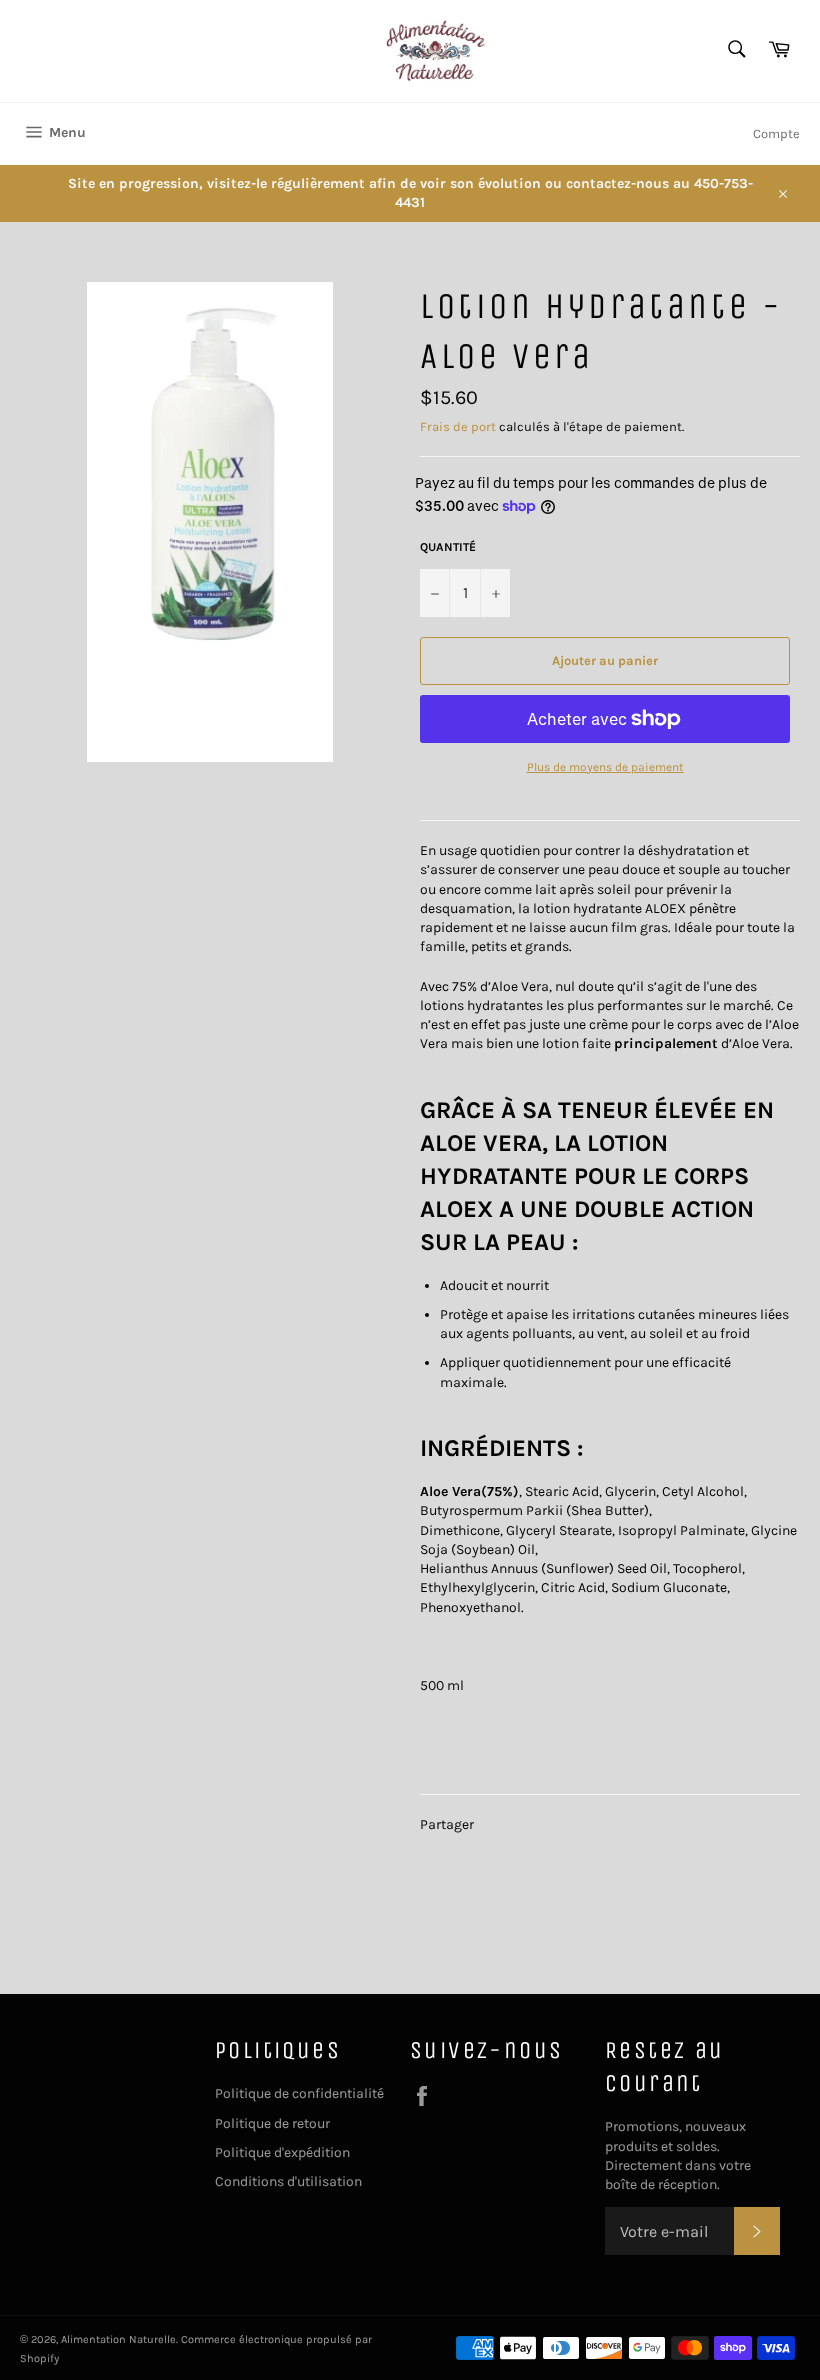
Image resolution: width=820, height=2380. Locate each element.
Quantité (448, 547)
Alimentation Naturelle (118, 2339)
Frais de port (458, 426)
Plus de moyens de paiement (605, 767)
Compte (776, 133)
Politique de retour (272, 2123)
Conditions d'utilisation (288, 2181)
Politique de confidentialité (299, 2093)
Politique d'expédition (282, 2152)
